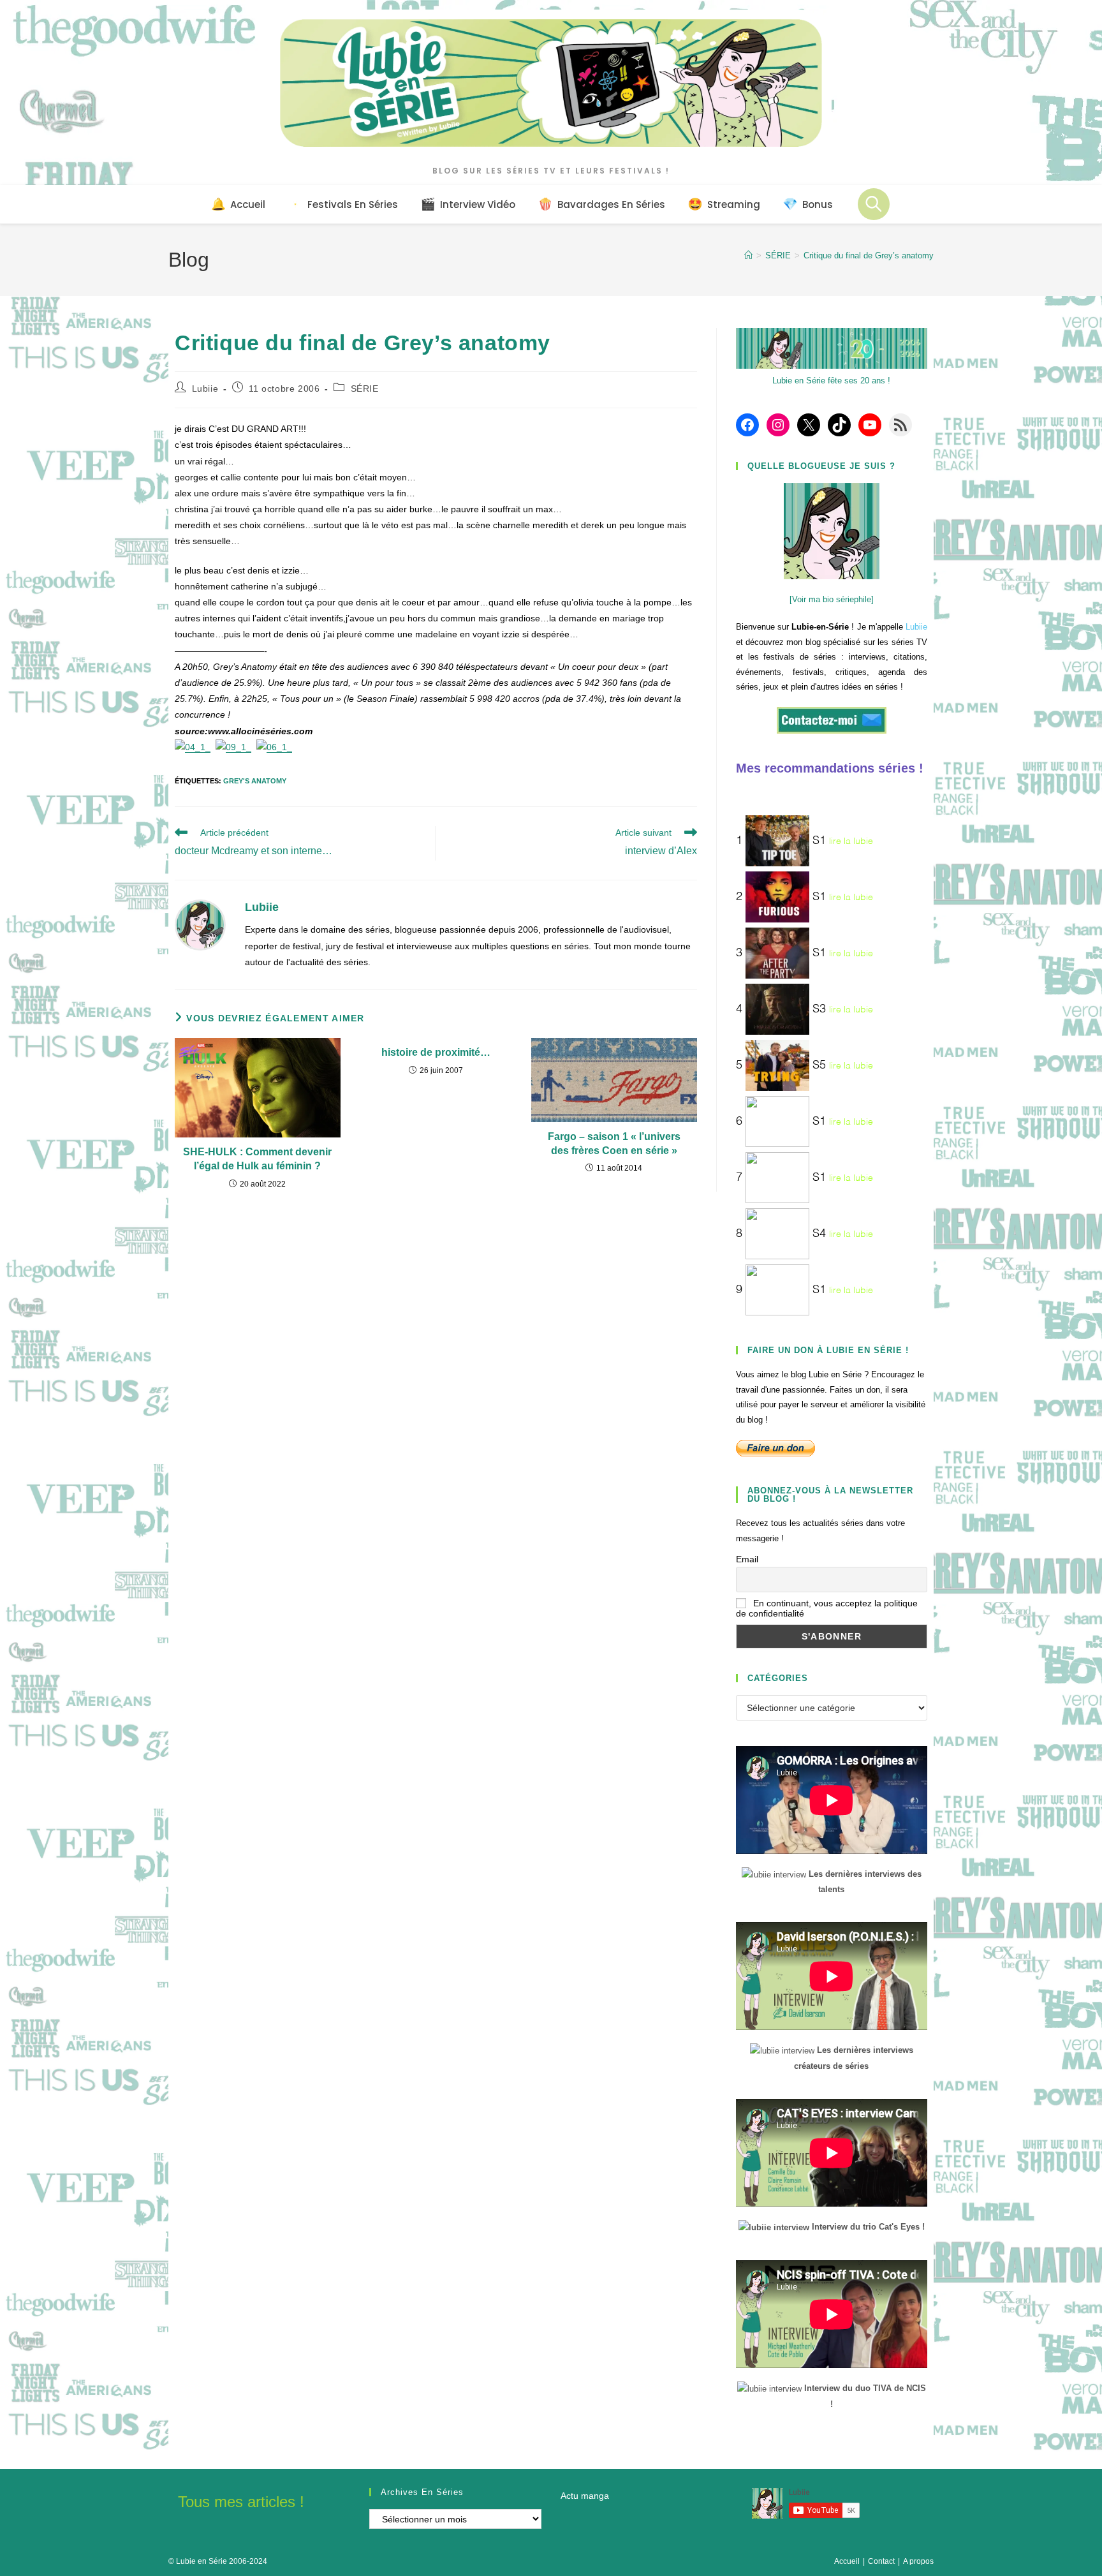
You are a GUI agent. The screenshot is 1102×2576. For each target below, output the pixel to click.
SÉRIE (365, 389)
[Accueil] (748, 255)
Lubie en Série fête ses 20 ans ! (831, 381)
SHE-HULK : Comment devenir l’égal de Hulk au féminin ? (257, 1159)
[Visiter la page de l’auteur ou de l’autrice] (200, 924)
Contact (881, 2561)
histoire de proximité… (436, 1052)
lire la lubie (851, 841)
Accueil (847, 2561)
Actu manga (585, 2496)
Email (747, 1559)
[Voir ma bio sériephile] (832, 599)
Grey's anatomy (255, 781)
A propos (918, 2561)
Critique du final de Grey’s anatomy (869, 255)
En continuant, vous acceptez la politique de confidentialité (827, 1608)
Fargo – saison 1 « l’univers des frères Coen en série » (614, 1144)
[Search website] (874, 204)
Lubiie (205, 389)
